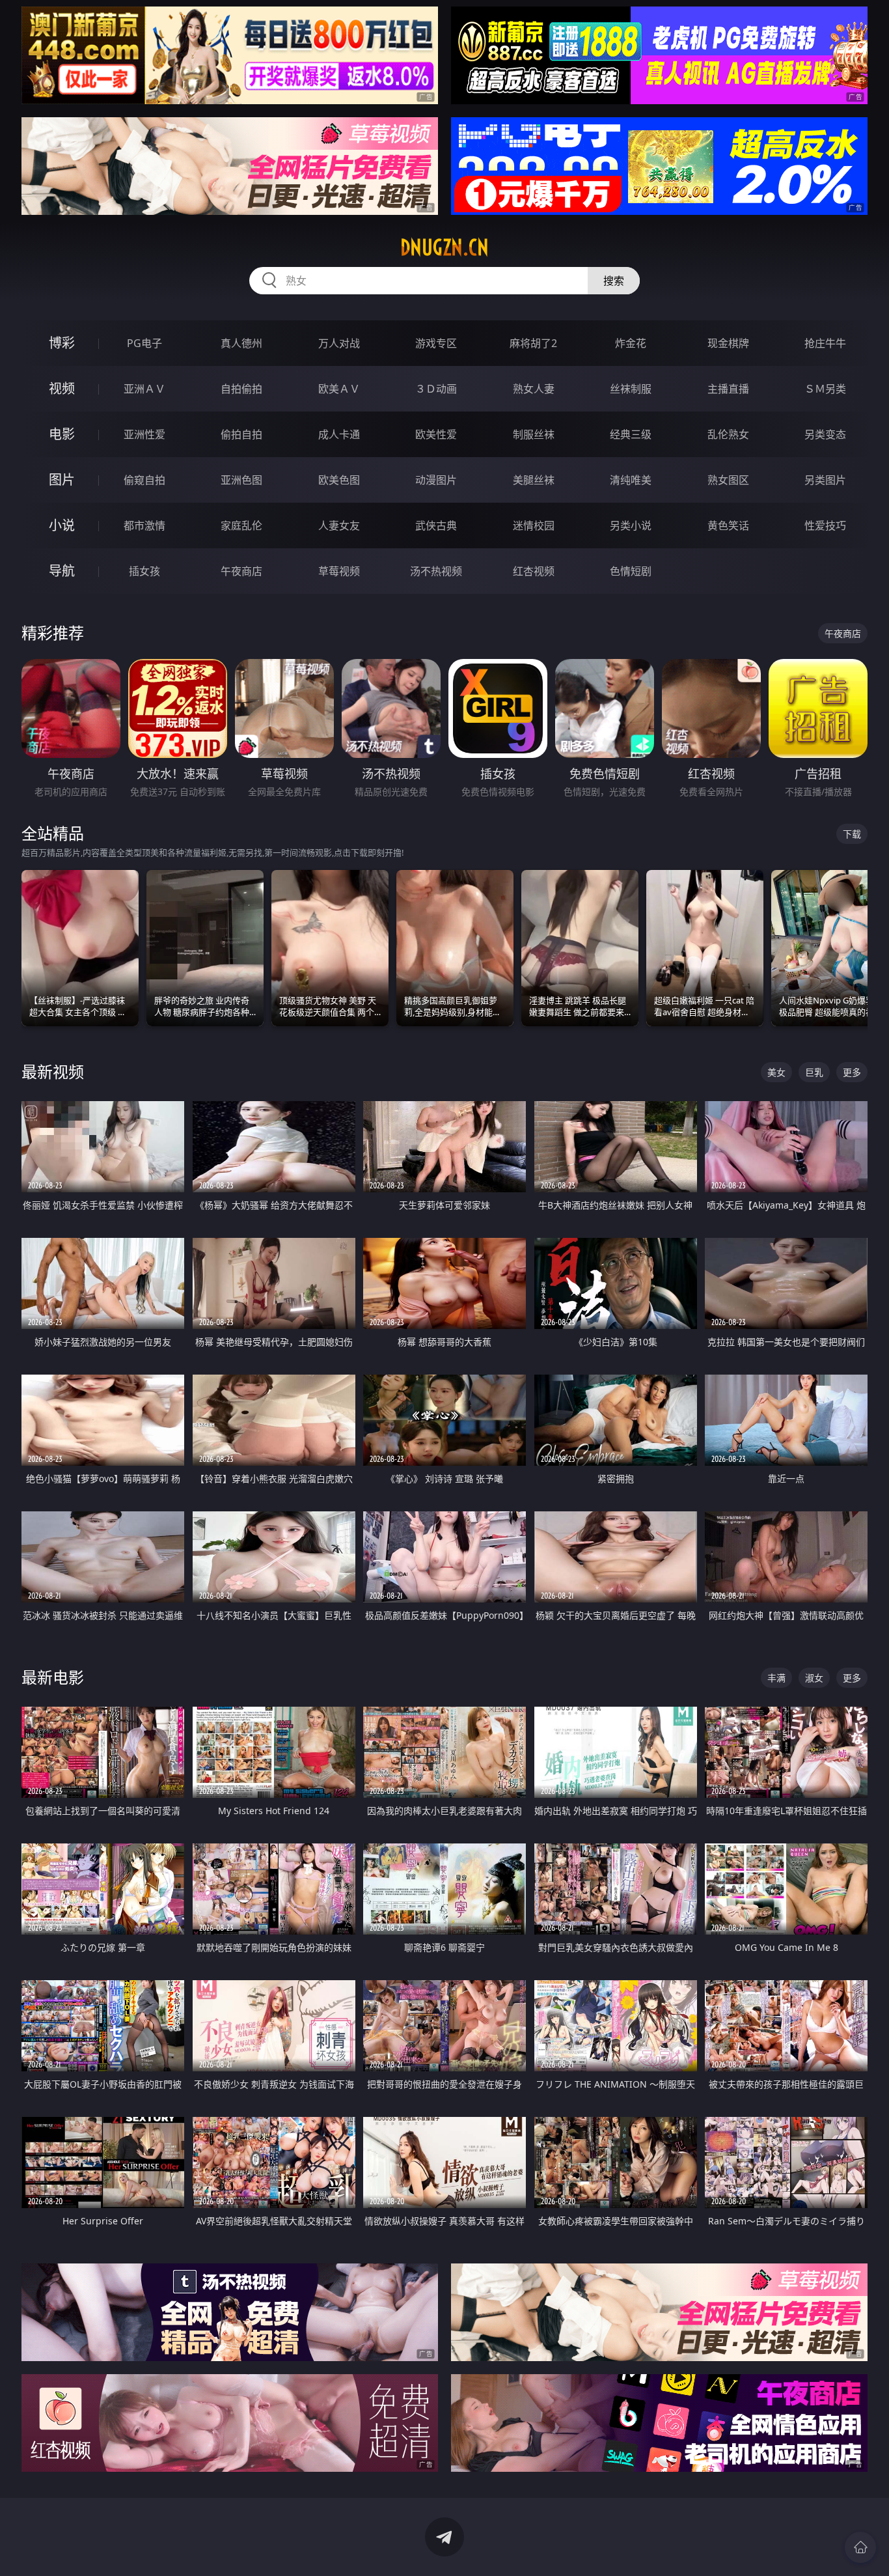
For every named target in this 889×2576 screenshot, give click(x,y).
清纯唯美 (631, 480)
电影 (62, 434)
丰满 (776, 1678)
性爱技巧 (825, 525)
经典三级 (631, 434)
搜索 (614, 281)
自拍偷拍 (241, 389)
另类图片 (825, 480)
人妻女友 (339, 525)
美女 (776, 1072)
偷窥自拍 (144, 480)
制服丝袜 (534, 434)
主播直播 (728, 389)
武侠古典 (436, 525)
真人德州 (241, 343)
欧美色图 (339, 480)
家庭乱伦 (241, 525)
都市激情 (144, 525)
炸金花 (631, 343)
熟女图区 (728, 480)
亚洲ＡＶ (144, 389)
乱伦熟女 (728, 434)
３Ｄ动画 (436, 389)
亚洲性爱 (144, 434)
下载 (852, 834)
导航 (62, 571)
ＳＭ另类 (825, 389)
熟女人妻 (534, 389)
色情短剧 (631, 571)
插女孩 (144, 571)
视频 (62, 388)
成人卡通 (339, 434)
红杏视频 (534, 571)
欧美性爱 (436, 434)
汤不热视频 (436, 571)
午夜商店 (241, 571)
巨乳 (814, 1072)
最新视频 (53, 1071)
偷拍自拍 (241, 434)
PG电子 (144, 343)
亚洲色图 (241, 480)
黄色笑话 (728, 525)
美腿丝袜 (534, 480)
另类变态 (825, 434)
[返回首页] (860, 2547)
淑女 (814, 1678)
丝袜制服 (631, 389)
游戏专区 (436, 343)
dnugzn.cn (444, 247)
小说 (62, 525)
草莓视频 (339, 571)
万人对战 (339, 343)
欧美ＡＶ (339, 389)
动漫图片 (436, 480)
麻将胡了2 (533, 343)
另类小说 (631, 525)
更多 (852, 1072)
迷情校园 (534, 525)
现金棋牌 (728, 343)
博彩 (62, 343)
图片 (62, 480)
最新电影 (53, 1677)
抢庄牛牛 (825, 343)
